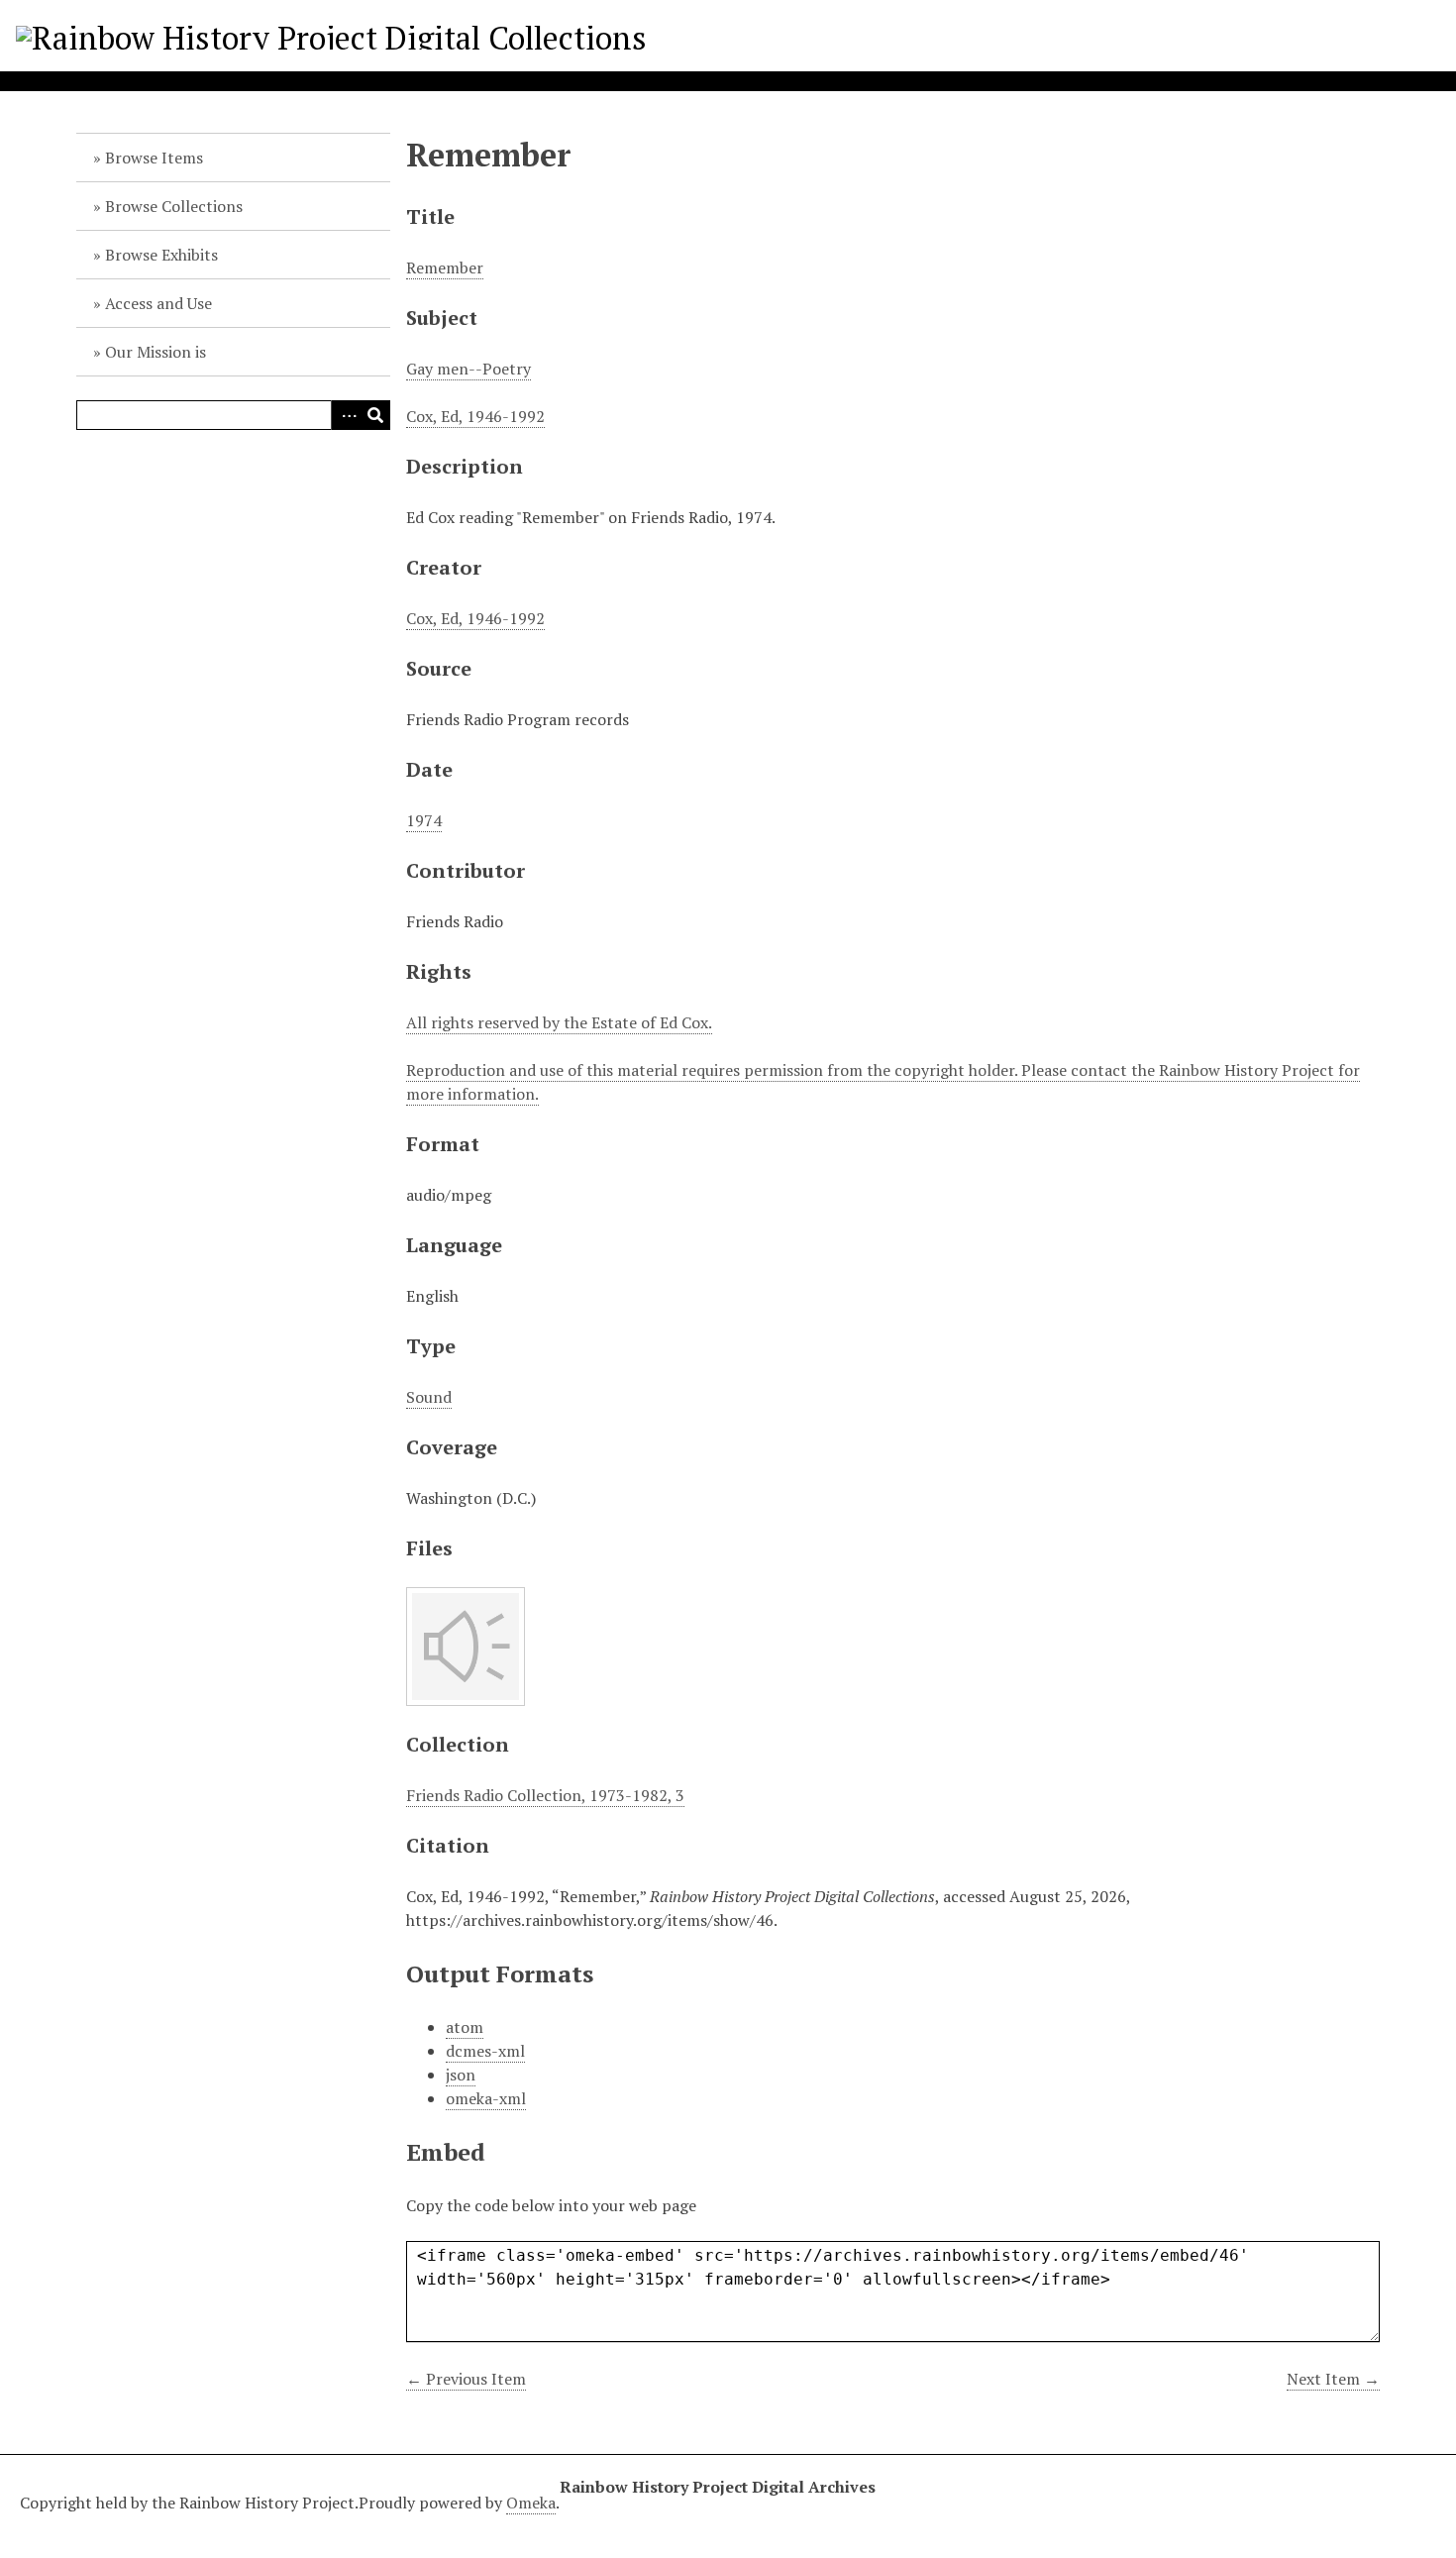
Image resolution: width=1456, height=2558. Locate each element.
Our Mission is (156, 352)
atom (465, 2027)
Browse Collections (174, 206)
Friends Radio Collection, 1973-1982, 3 (545, 1795)
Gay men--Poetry (468, 369)
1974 (424, 820)
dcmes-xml (485, 2051)
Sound (429, 1397)
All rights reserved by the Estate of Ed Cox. (559, 1022)
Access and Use (158, 303)
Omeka (531, 2503)
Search (375, 415)
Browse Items (154, 158)
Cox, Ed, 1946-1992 (475, 416)
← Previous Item (466, 2379)
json (461, 2075)
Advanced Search (346, 415)
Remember (445, 267)
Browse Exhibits (161, 255)
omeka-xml (486, 2098)
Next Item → (1333, 2379)
